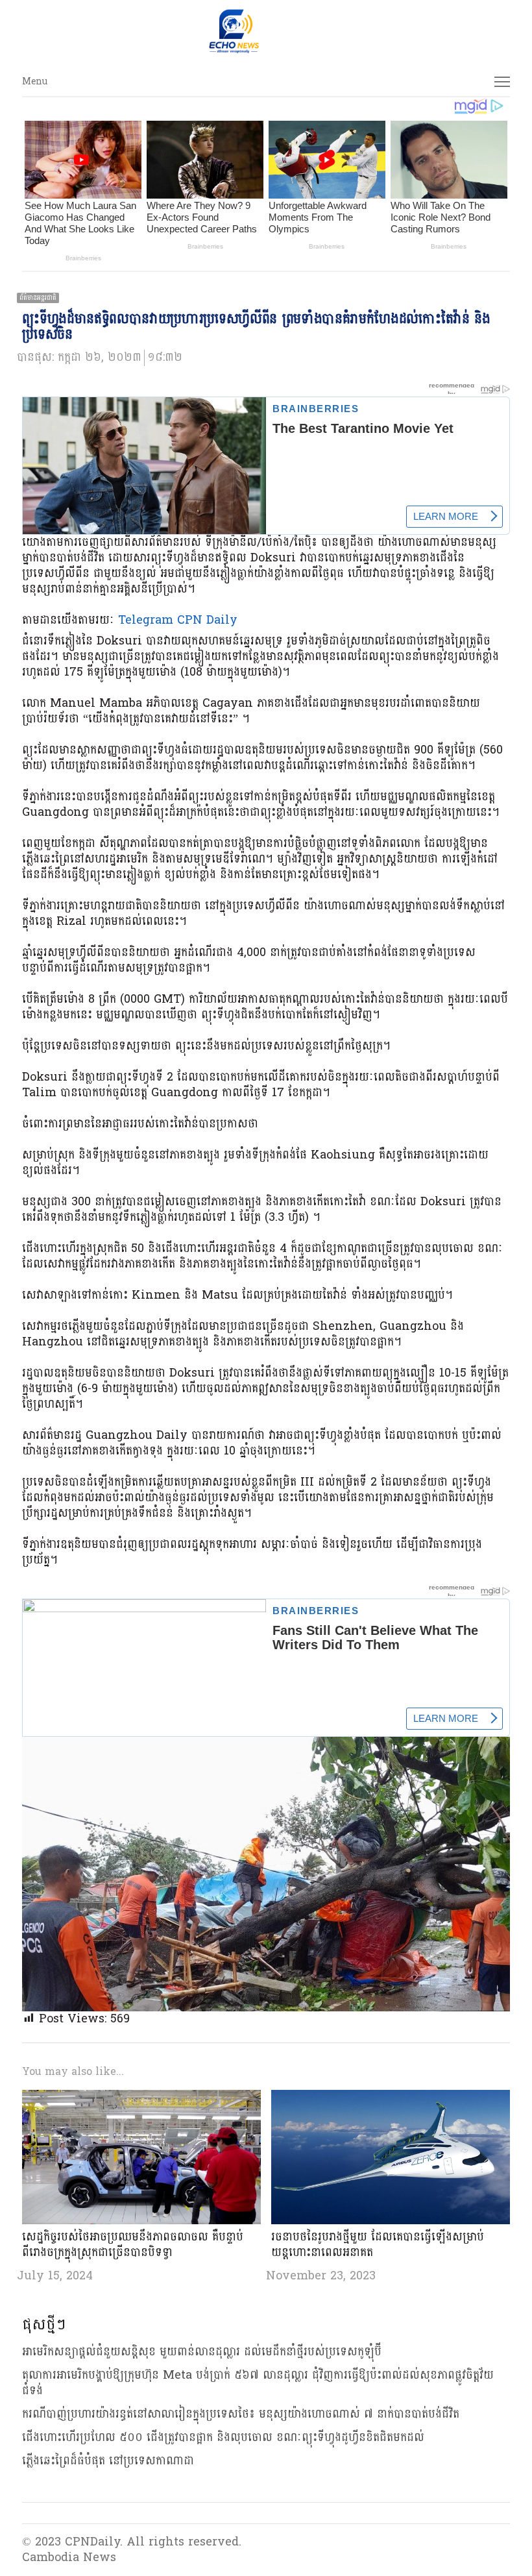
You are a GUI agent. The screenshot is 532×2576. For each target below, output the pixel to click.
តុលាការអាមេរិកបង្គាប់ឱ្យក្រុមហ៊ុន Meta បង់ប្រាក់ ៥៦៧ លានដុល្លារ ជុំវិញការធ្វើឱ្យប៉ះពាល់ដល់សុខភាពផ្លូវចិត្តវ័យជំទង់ (258, 2383)
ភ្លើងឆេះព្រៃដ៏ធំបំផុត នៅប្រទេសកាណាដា (108, 2461)
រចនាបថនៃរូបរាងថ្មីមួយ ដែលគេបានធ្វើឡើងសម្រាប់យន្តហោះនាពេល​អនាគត (378, 2245)
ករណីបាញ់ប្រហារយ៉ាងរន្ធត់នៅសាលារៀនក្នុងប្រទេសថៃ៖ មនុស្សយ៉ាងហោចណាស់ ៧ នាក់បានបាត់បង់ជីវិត (241, 2414)
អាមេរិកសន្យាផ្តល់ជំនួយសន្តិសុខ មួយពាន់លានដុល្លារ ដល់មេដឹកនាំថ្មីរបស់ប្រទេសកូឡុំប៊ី (202, 2352)
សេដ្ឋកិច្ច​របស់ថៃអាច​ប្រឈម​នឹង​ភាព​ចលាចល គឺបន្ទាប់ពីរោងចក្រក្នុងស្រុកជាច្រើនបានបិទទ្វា (133, 2245)
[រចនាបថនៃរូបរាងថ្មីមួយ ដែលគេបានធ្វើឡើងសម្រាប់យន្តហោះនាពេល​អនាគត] (391, 2097)
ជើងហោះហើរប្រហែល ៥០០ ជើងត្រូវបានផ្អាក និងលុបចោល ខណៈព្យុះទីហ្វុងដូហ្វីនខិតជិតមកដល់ (223, 2437)
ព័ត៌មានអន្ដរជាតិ (38, 298)
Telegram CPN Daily (178, 620)
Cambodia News (69, 2558)
